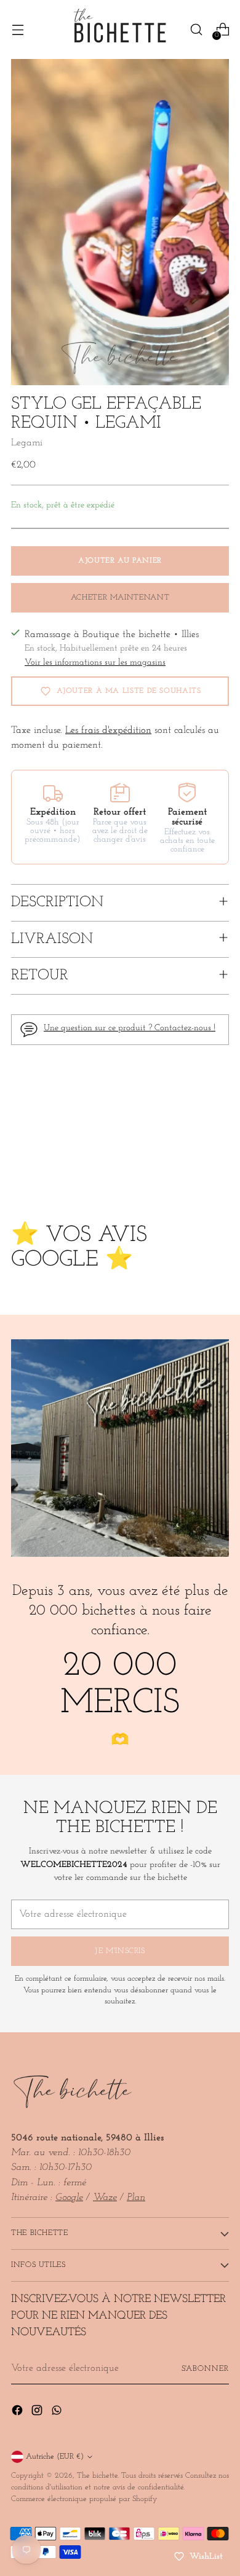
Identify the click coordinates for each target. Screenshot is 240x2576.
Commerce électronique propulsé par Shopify (84, 2499)
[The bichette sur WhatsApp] (58, 2413)
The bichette (97, 2476)
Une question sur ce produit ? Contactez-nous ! (130, 1028)
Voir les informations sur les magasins (95, 663)
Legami (27, 443)
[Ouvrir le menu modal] (18, 30)
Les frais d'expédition (108, 730)
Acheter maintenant (120, 598)
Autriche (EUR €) (55, 2457)
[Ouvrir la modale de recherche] (196, 30)
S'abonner (205, 2369)
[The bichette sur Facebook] (18, 2413)
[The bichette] (120, 29)
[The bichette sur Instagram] (38, 2413)
